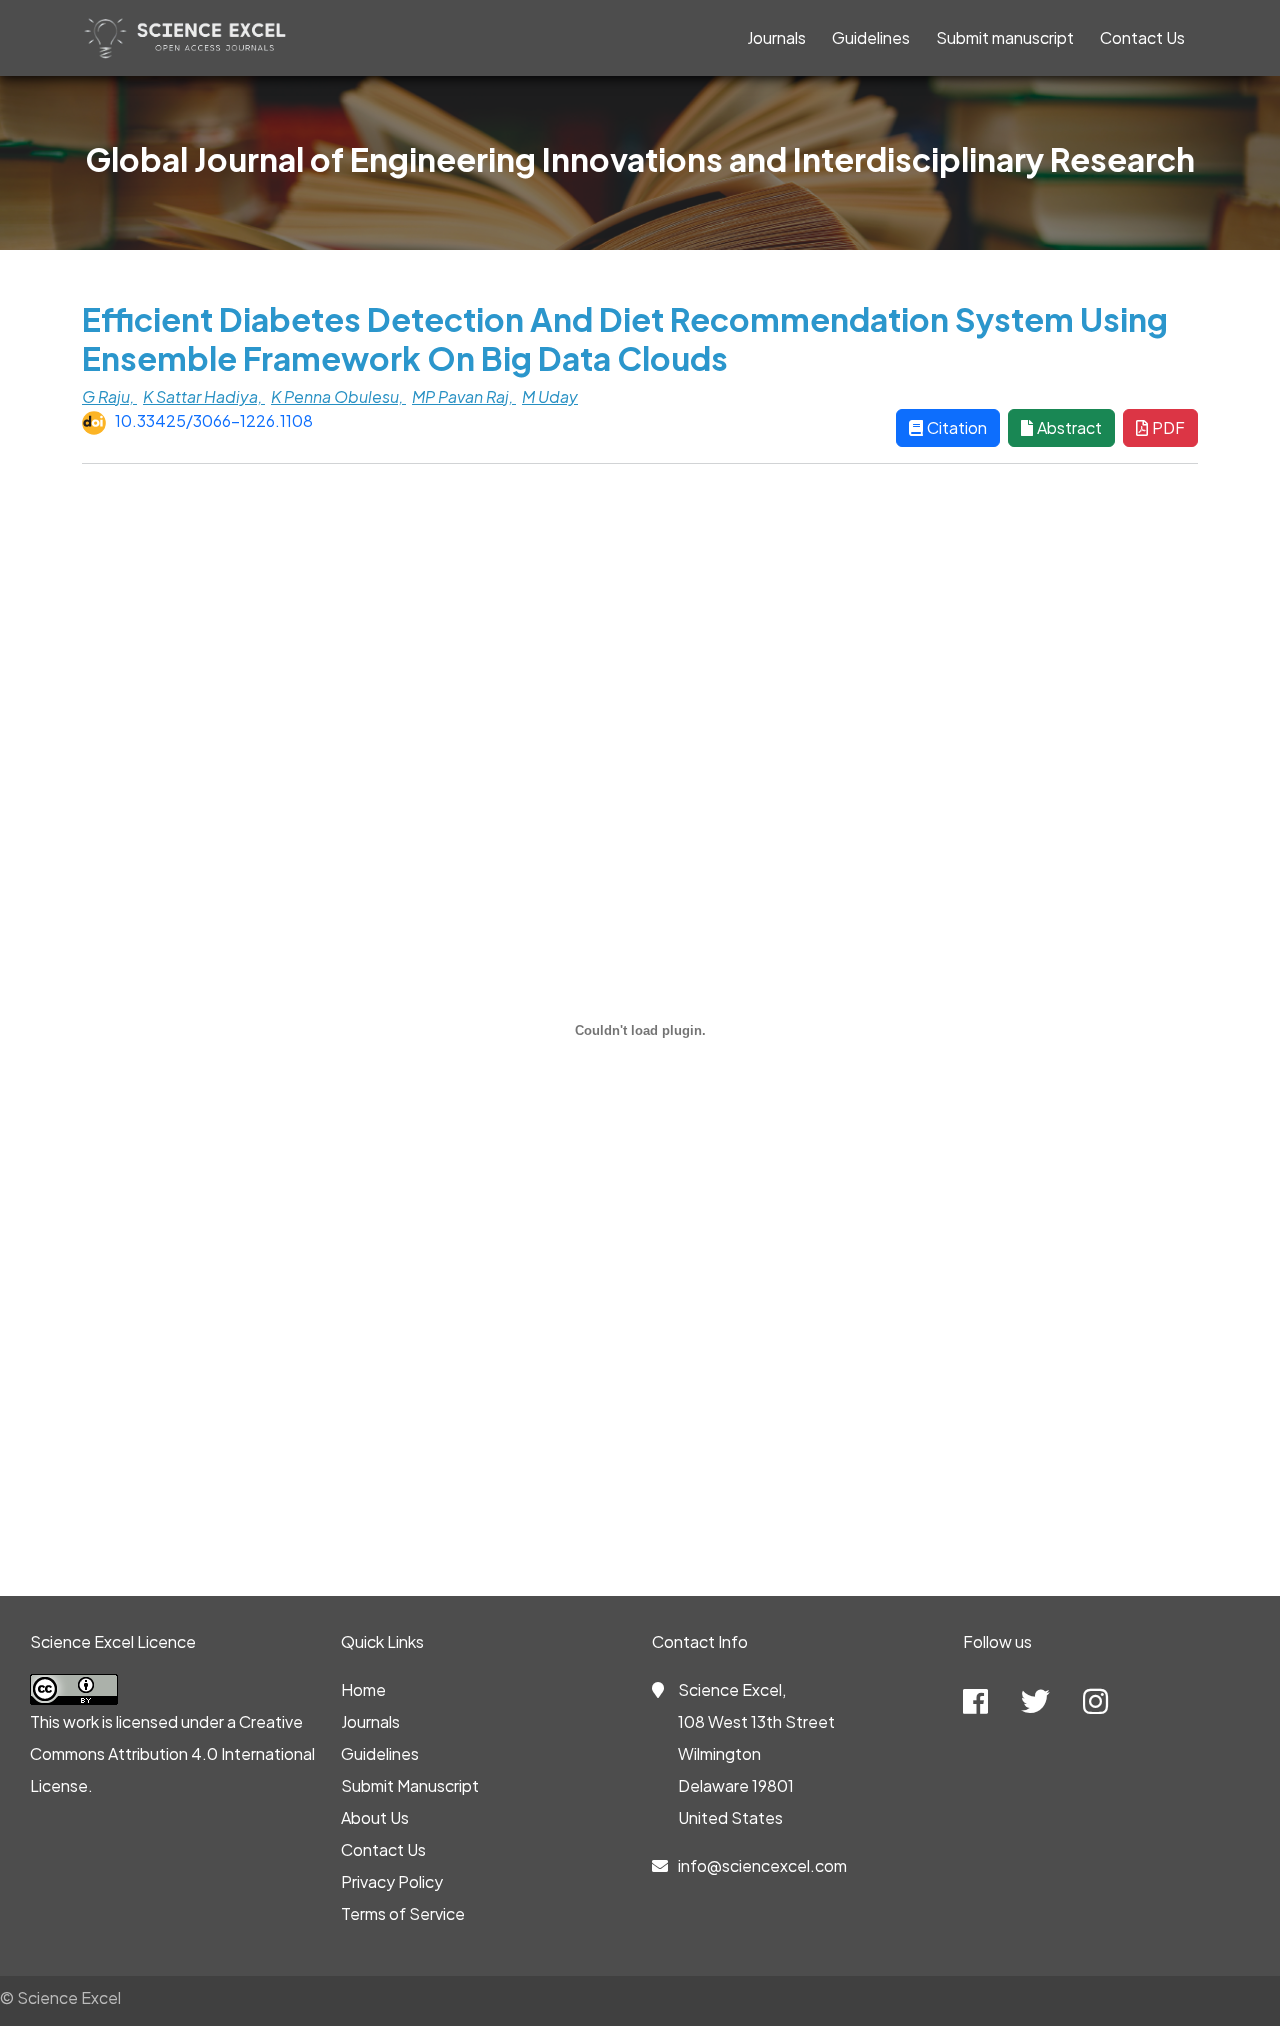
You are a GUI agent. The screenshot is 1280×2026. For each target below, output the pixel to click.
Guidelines (871, 37)
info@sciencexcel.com (762, 1865)
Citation (957, 427)
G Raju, (109, 396)
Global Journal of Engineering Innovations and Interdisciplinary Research (640, 159)
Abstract (1069, 427)
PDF (1168, 427)
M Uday (550, 396)
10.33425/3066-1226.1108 (214, 420)
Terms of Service (403, 1913)
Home (363, 1689)
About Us (375, 1817)
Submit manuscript (1005, 37)
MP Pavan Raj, (464, 396)
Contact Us (1142, 37)
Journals (776, 37)
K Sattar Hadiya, (204, 396)
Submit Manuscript (410, 1785)
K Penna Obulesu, (338, 396)
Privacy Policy (392, 1881)
